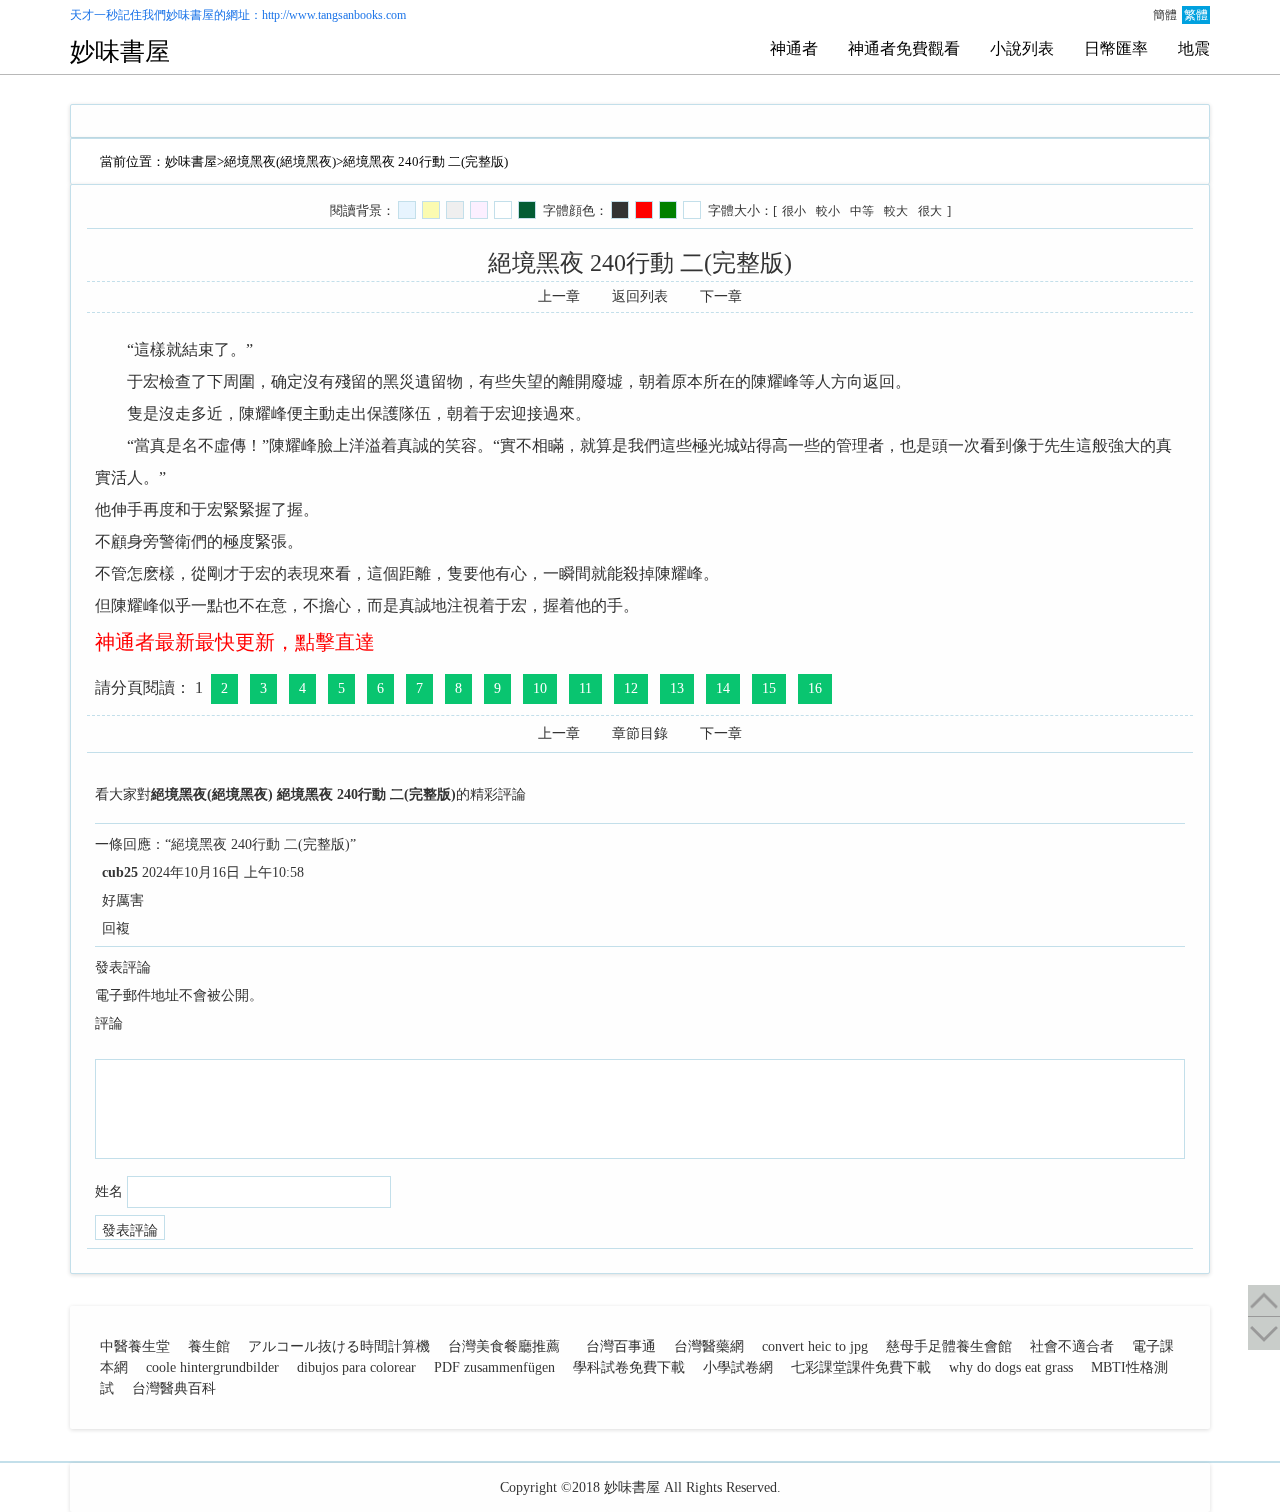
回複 (116, 928)
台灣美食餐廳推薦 (504, 1346)
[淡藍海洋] (407, 210)
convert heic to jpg (815, 1346)
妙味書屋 (190, 15)
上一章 (559, 296)
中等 (862, 211)
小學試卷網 (738, 1367)
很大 (930, 211)
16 (815, 688)
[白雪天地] (503, 210)
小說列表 (1022, 48)
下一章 (721, 296)
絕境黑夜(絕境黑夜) (280, 161)
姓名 (109, 1191)
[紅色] (644, 210)
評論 (109, 1023)
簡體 (1165, 15)
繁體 (1196, 15)
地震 (1194, 48)
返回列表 (640, 296)
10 (540, 688)
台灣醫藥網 (709, 1346)
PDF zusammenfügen (494, 1367)
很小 (794, 211)
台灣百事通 (621, 1346)
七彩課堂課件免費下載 (861, 1367)
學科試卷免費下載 (629, 1367)
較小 (828, 211)
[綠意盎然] (527, 210)
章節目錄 (640, 733)
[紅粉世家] (479, 210)
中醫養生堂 (135, 1346)
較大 (896, 211)
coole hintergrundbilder (212, 1367)
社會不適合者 (1072, 1346)
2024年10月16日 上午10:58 (223, 872)
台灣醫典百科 (174, 1388)
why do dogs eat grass (1011, 1367)
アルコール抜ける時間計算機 (339, 1346)
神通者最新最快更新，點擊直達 (235, 642)
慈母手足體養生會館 (949, 1346)
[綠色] (668, 210)
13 (677, 688)
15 (769, 688)
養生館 (209, 1346)
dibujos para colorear (356, 1367)
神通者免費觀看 (904, 48)
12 (631, 688)
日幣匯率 (1116, 48)
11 (585, 688)
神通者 (794, 48)
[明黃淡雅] (431, 210)
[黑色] (620, 210)
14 (723, 688)
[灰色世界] (455, 210)
